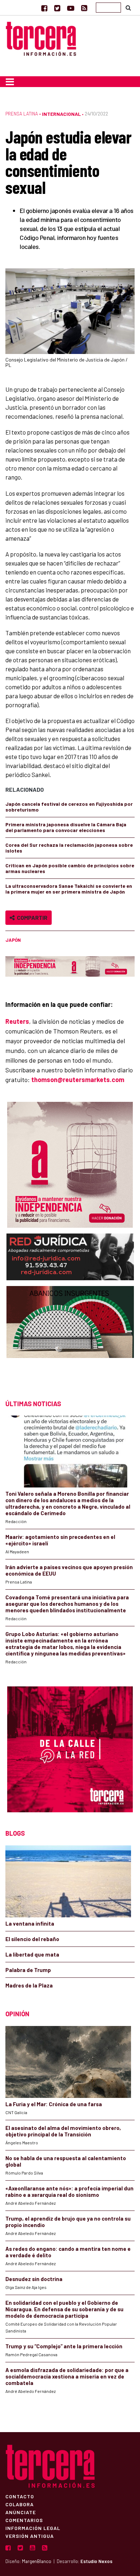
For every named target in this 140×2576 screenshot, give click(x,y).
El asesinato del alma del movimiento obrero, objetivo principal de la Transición (63, 2131)
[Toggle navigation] (10, 82)
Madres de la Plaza (29, 1985)
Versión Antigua (30, 2536)
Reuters (17, 1021)
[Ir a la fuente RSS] (84, 8)
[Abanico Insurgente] (70, 1336)
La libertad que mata (32, 1954)
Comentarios (24, 2520)
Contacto (20, 2496)
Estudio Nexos (96, 2561)
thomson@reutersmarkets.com (78, 1080)
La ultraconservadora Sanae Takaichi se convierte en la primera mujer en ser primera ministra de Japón (69, 889)
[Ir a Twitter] (57, 8)
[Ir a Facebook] (44, 8)
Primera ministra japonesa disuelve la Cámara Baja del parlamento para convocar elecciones (66, 827)
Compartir (31, 917)
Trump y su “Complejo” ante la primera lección (64, 2346)
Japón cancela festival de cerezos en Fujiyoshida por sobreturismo (69, 807)
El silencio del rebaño (32, 1939)
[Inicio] (41, 38)
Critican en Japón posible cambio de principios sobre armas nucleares (70, 868)
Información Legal (33, 2528)
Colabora (20, 2504)
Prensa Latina (22, 114)
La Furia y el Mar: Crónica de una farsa (54, 2104)
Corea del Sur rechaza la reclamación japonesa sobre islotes (69, 848)
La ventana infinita (30, 1923)
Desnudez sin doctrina (34, 2279)
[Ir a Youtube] (71, 8)
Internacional (61, 114)
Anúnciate (21, 2512)
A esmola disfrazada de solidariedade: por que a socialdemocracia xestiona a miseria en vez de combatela (67, 2376)
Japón (13, 940)
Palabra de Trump (28, 1970)
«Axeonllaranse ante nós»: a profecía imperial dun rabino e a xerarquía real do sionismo (69, 2191)
